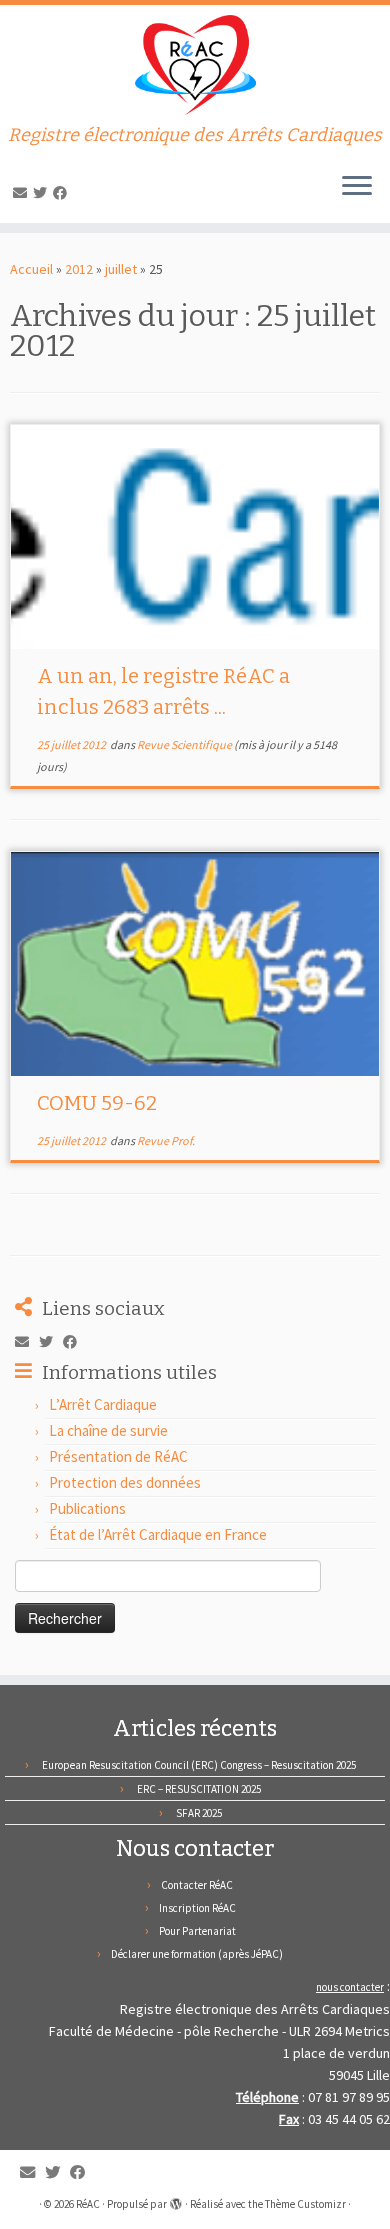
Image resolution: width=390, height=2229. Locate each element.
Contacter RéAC (197, 1885)
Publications (87, 1508)
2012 (79, 269)
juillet (121, 269)
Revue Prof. (166, 1140)
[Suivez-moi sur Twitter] (43, 193)
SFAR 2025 (199, 1813)
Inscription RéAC (197, 1908)
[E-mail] (23, 193)
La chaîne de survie (108, 1430)
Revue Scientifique (185, 744)
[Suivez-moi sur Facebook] (63, 193)
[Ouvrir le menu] (357, 187)
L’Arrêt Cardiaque (103, 1404)
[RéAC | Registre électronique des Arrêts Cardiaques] (195, 65)
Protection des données (125, 1482)
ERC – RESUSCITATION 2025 (199, 1789)
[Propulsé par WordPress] (176, 2200)
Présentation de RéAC (118, 1456)
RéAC (88, 2204)
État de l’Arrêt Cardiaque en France (158, 1534)
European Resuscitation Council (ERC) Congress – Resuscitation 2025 (199, 1765)
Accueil (31, 269)
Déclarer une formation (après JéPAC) (197, 1954)
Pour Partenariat (197, 1931)
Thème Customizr (305, 2204)
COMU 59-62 (97, 1103)
